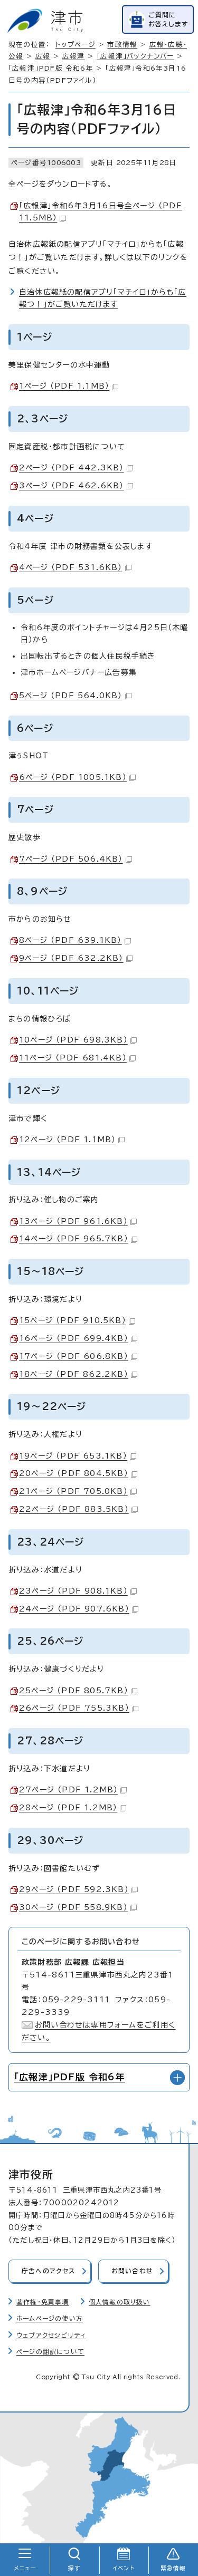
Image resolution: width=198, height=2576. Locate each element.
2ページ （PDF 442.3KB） (72, 468)
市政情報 (122, 45)
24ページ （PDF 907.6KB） (74, 1609)
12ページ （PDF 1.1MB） (67, 1140)
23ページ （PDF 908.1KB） (73, 1591)
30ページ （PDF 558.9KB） (73, 1907)
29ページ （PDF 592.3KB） (74, 1889)
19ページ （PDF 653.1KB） (73, 1456)
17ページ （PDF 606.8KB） (74, 1356)
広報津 (74, 56)
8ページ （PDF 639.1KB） (70, 940)
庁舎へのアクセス (49, 2271)
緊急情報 (173, 2568)
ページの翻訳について (50, 2352)
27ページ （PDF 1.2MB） (68, 1790)
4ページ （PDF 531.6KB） (71, 567)
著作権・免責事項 (43, 2302)
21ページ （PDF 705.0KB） (73, 1491)
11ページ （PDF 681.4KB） (73, 1058)
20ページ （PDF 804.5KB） (74, 1473)
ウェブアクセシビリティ (51, 2335)
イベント (124, 2568)
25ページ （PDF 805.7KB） (74, 1691)
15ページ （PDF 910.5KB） (73, 1320)
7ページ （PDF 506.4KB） (71, 859)
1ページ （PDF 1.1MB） (64, 386)
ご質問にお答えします (168, 19)
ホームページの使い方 (50, 2318)
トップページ (76, 45)
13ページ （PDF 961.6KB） (73, 1221)
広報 (43, 56)
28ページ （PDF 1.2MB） (68, 1808)
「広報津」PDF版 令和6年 (51, 68)
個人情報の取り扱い (120, 2302)
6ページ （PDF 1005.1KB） (73, 777)
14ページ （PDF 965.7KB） (74, 1239)
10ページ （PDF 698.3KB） (73, 1040)
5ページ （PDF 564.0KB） (71, 696)
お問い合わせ (132, 2271)
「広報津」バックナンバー (135, 56)
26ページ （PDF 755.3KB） (74, 1708)
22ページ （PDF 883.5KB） (74, 1509)
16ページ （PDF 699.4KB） (74, 1338)
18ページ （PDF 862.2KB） (74, 1374)
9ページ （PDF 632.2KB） (71, 958)
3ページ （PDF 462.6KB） (72, 486)
